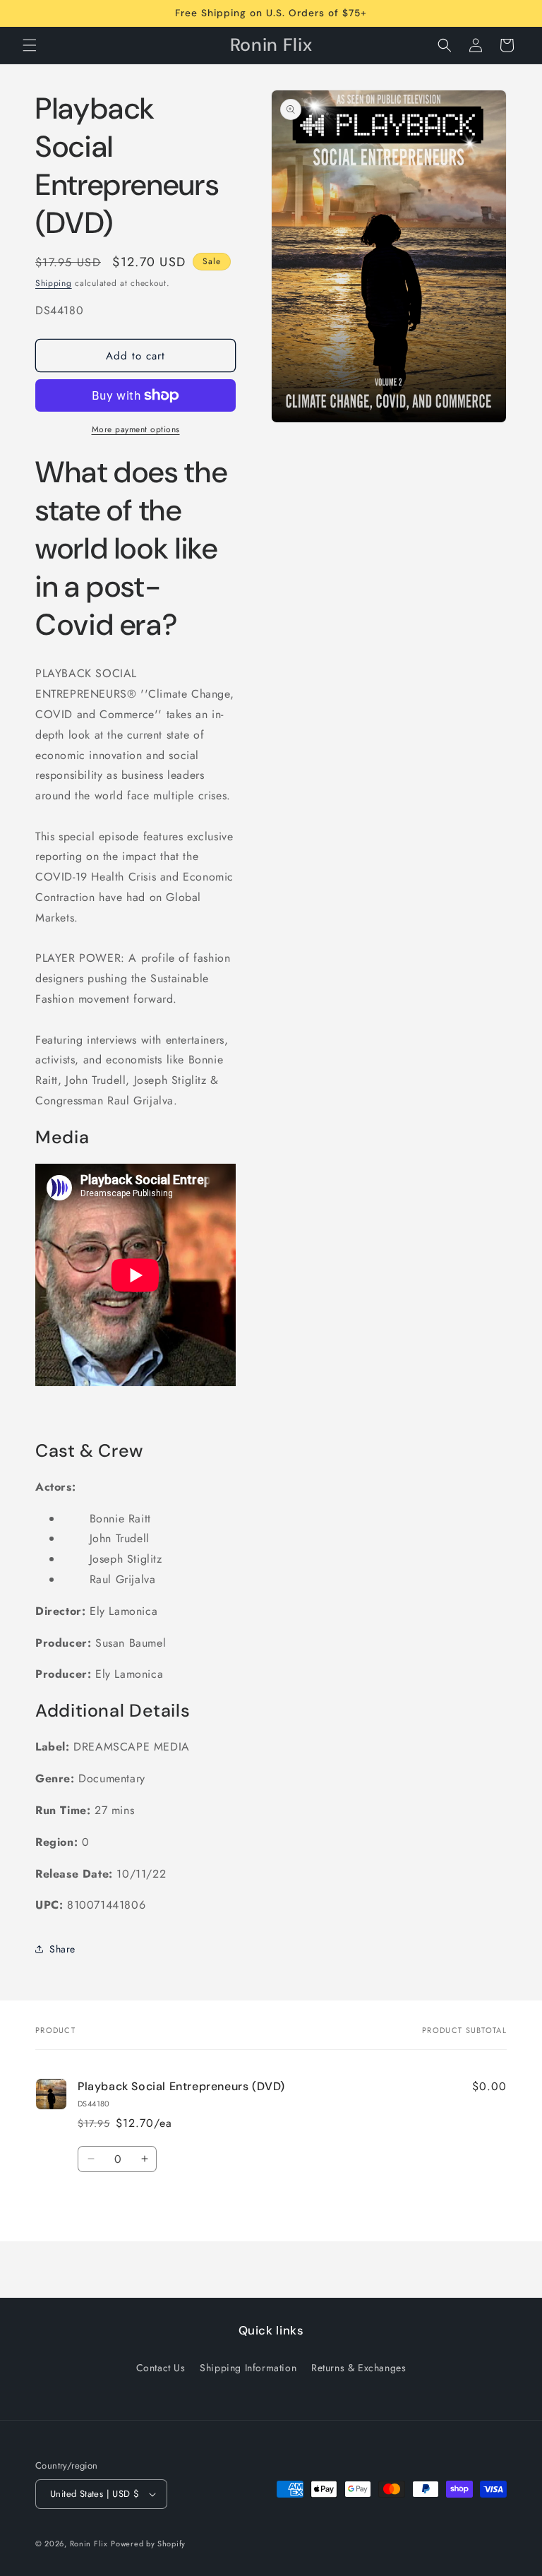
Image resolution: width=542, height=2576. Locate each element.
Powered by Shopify (148, 2544)
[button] (30, 45)
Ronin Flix (89, 2544)
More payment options (136, 429)
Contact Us (161, 2368)
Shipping (54, 283)
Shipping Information (248, 2368)
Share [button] (62, 1949)
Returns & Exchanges (359, 2368)
